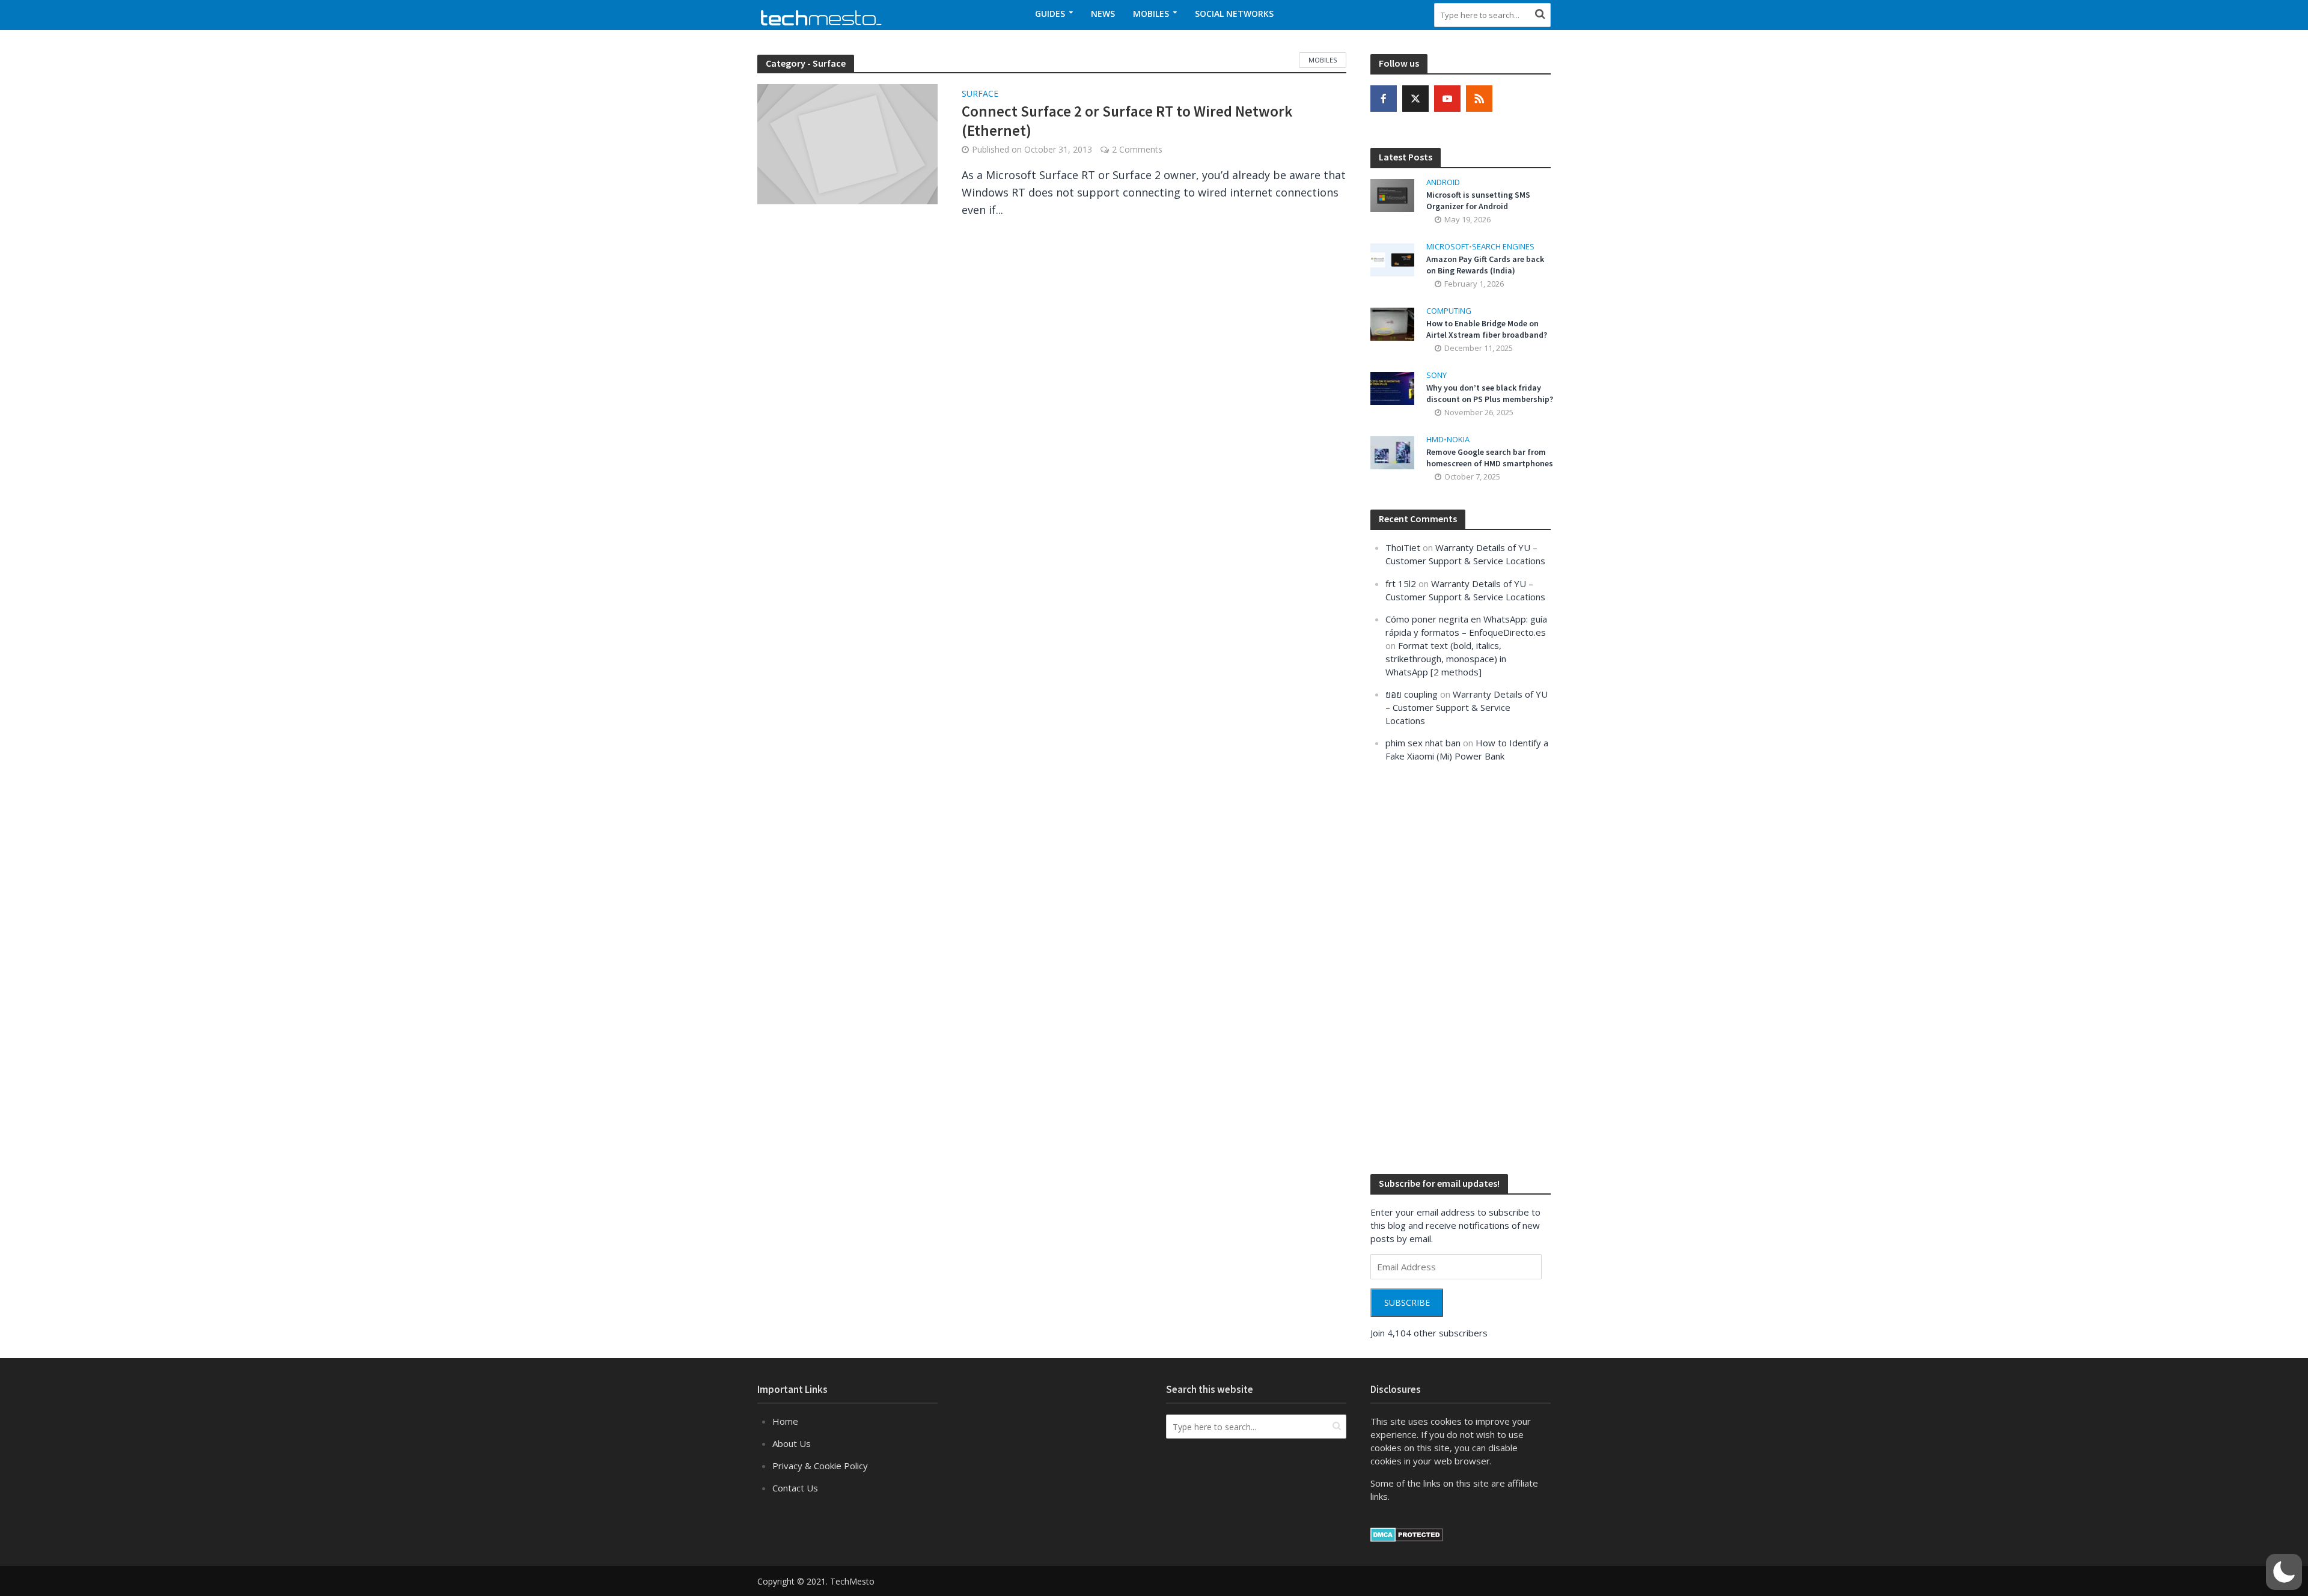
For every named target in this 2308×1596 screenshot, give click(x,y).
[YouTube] (1447, 99)
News (1103, 14)
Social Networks (1234, 14)
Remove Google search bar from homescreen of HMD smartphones (1490, 458)
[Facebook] (1384, 99)
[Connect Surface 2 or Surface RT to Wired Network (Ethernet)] (847, 143)
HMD (1435, 440)
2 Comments (1137, 149)
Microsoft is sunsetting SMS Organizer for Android (1478, 200)
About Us (792, 1443)
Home (785, 1421)
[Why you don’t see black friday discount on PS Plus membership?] (1392, 388)
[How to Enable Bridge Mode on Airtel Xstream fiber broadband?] (1392, 323)
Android (1443, 182)
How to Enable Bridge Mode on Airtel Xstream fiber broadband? (1487, 329)
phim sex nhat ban (1423, 743)
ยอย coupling (1412, 694)
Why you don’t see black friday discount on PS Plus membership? (1490, 393)
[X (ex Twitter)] (1415, 99)
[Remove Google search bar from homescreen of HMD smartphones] (1392, 452)
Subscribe (1407, 1302)
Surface (980, 94)
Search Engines (1503, 247)
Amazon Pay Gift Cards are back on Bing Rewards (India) (1485, 265)
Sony (1436, 375)
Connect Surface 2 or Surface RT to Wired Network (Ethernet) (1127, 121)
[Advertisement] (1461, 967)
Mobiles (1151, 14)
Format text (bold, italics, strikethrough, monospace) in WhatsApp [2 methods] (1446, 659)
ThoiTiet (1403, 547)
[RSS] (1479, 99)
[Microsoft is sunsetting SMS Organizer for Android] (1392, 194)
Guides (1050, 14)
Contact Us (795, 1488)
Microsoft (1448, 247)
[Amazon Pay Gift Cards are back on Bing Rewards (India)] (1392, 258)
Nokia (1458, 440)
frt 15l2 (1401, 583)
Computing (1449, 311)
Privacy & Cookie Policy (820, 1466)
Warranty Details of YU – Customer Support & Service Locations (1467, 707)
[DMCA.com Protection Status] (1407, 1534)
